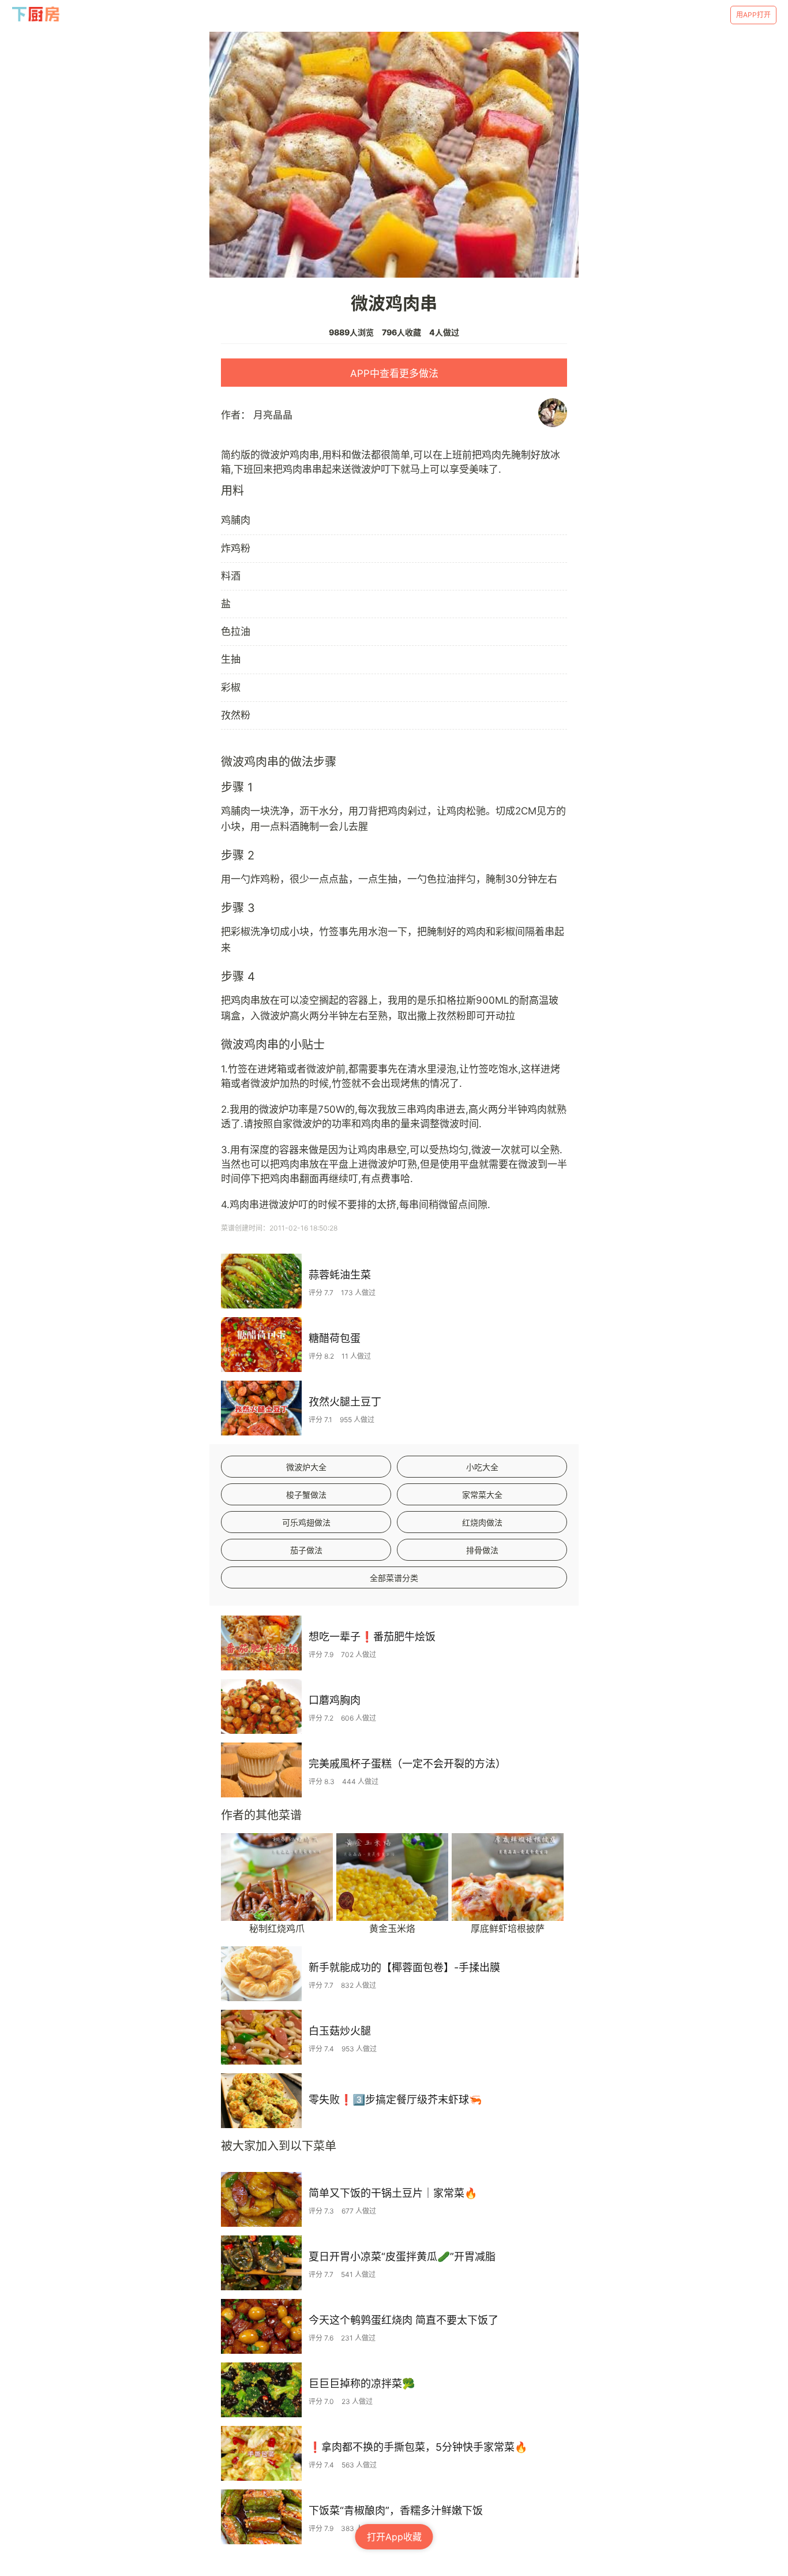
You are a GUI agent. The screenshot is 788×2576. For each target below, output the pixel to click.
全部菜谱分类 (394, 1578)
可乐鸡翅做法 (306, 1522)
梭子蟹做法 (306, 1495)
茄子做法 (306, 1550)
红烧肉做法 (482, 1522)
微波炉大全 (306, 1467)
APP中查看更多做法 (394, 373)
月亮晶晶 (273, 415)
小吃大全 (482, 1467)
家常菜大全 (482, 1495)
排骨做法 (482, 1550)
